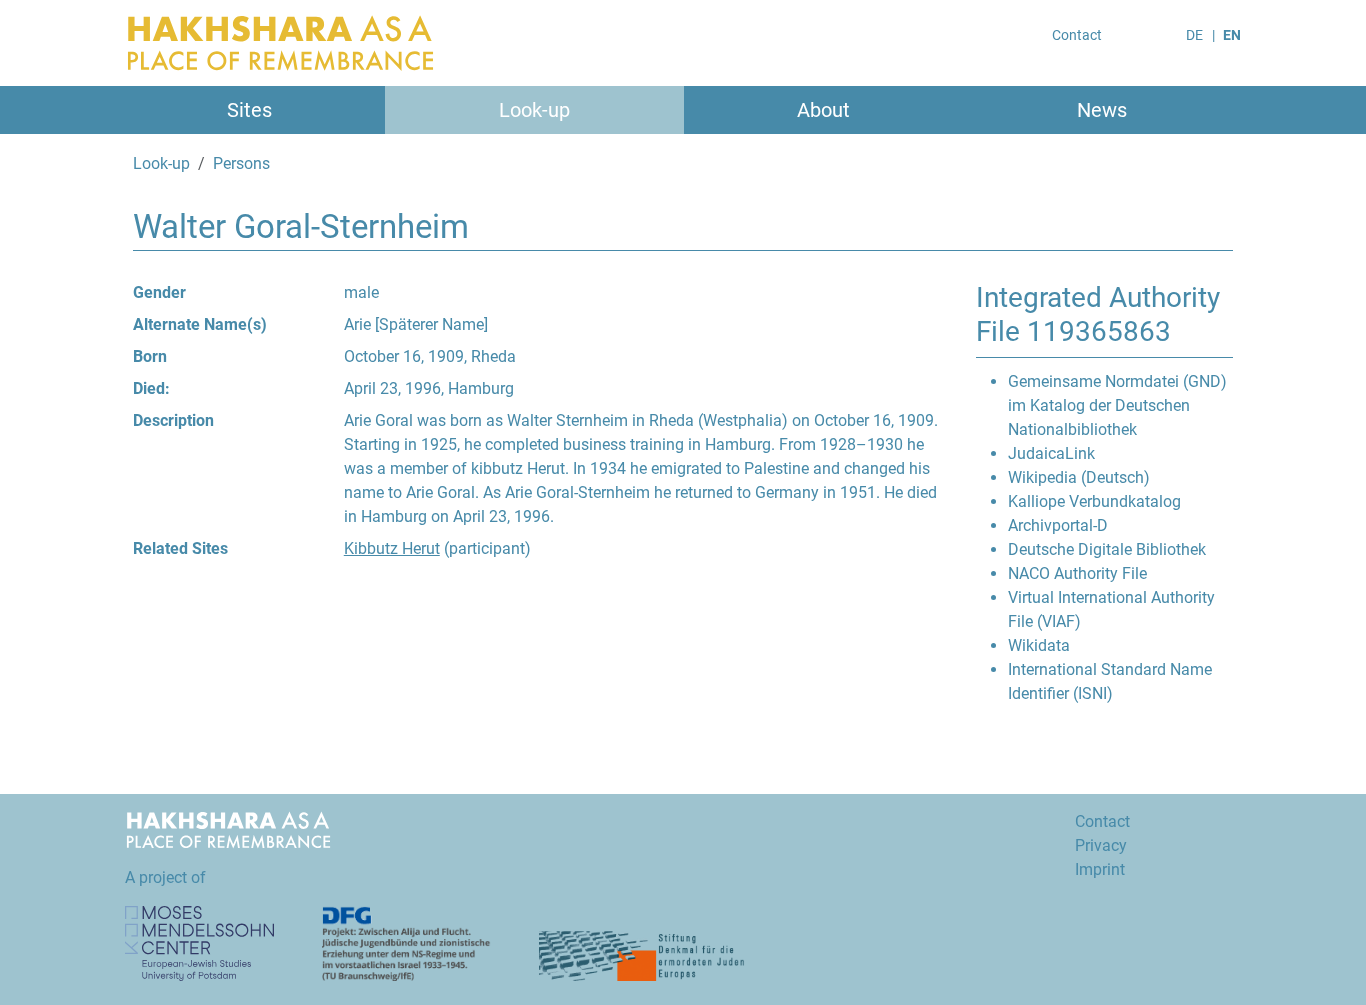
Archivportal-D (1058, 525)
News (1102, 110)
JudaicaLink (1051, 453)
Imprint (1100, 869)
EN (1232, 35)
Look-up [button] (534, 110)
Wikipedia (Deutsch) (1079, 477)
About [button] (823, 110)
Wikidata (1039, 645)
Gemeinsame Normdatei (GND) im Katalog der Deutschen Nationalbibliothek (1117, 405)
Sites (249, 110)
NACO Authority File (1077, 573)
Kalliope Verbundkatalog (1094, 501)
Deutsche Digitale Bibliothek (1107, 549)
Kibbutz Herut (392, 548)
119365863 (1099, 331)
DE (1194, 35)
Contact (1077, 35)
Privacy (1101, 845)
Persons (241, 163)
